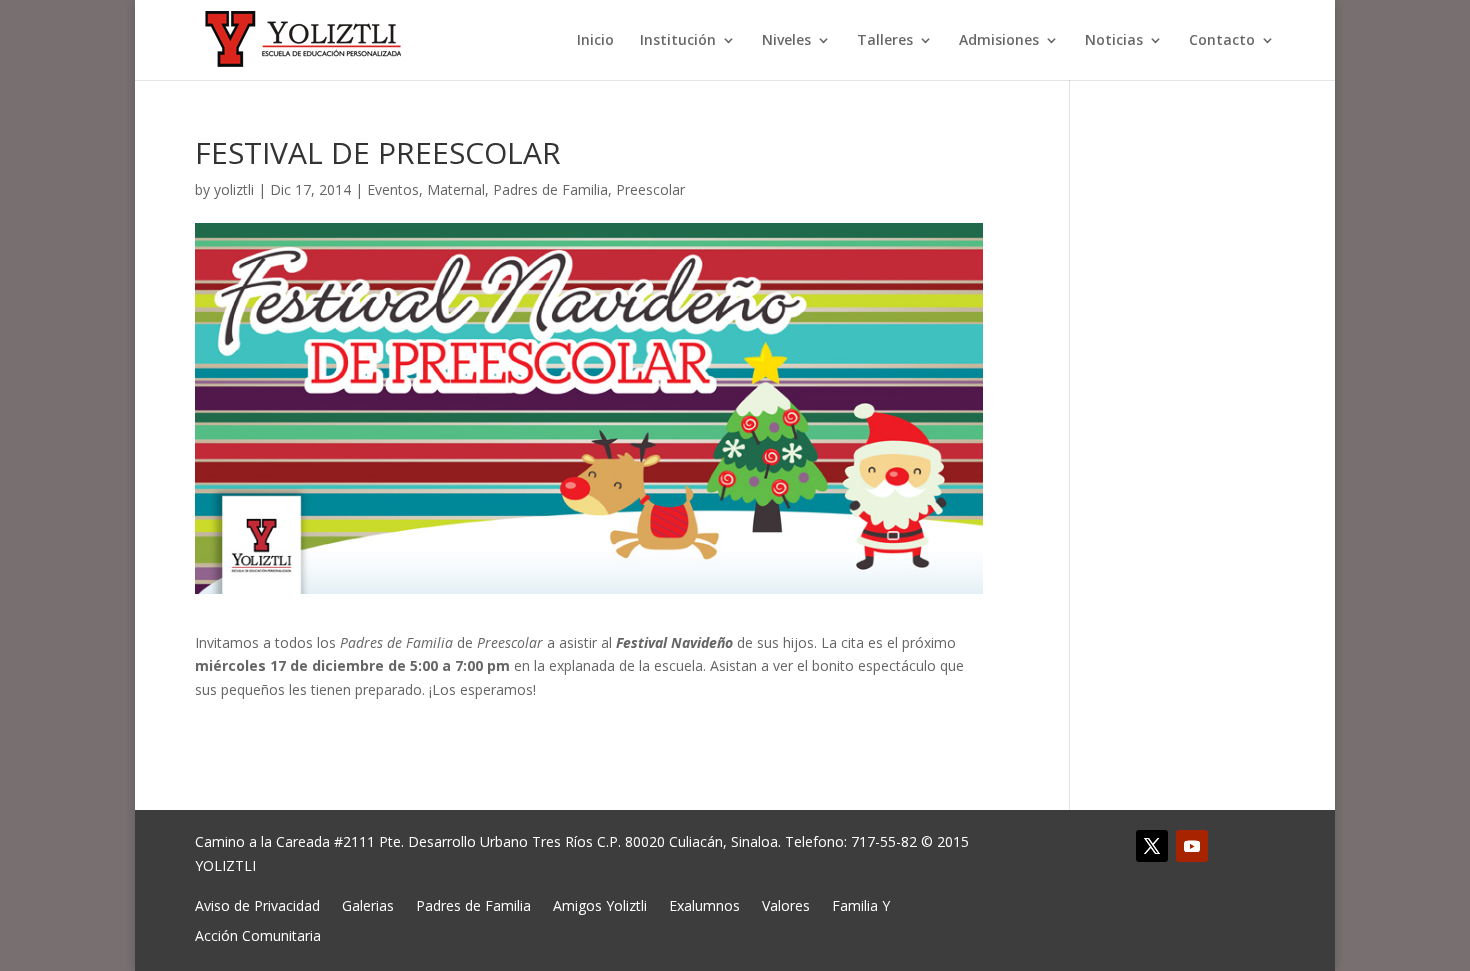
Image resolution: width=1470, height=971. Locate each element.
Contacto (1222, 41)
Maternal (456, 189)
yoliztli (234, 189)
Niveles (786, 41)
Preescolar (650, 189)
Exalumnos (704, 904)
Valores (786, 904)
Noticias (1114, 41)
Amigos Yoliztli (600, 904)
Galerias (368, 904)
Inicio (595, 41)
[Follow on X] (1152, 846)
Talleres (885, 41)
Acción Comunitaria (258, 934)
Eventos (393, 189)
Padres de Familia (550, 189)
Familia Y (861, 904)
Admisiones (999, 41)
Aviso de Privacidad (257, 904)
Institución (678, 41)
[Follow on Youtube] (1192, 846)
